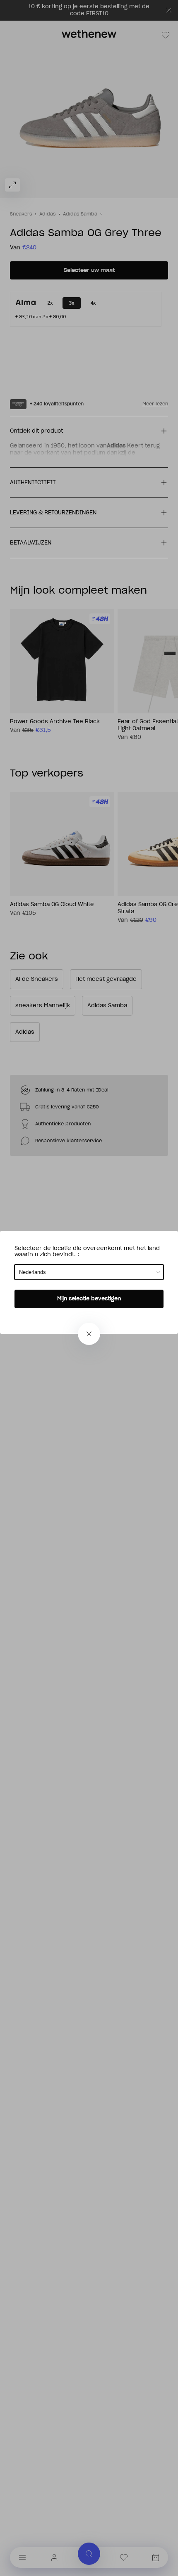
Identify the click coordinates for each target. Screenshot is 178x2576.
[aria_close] (89, 1334)
